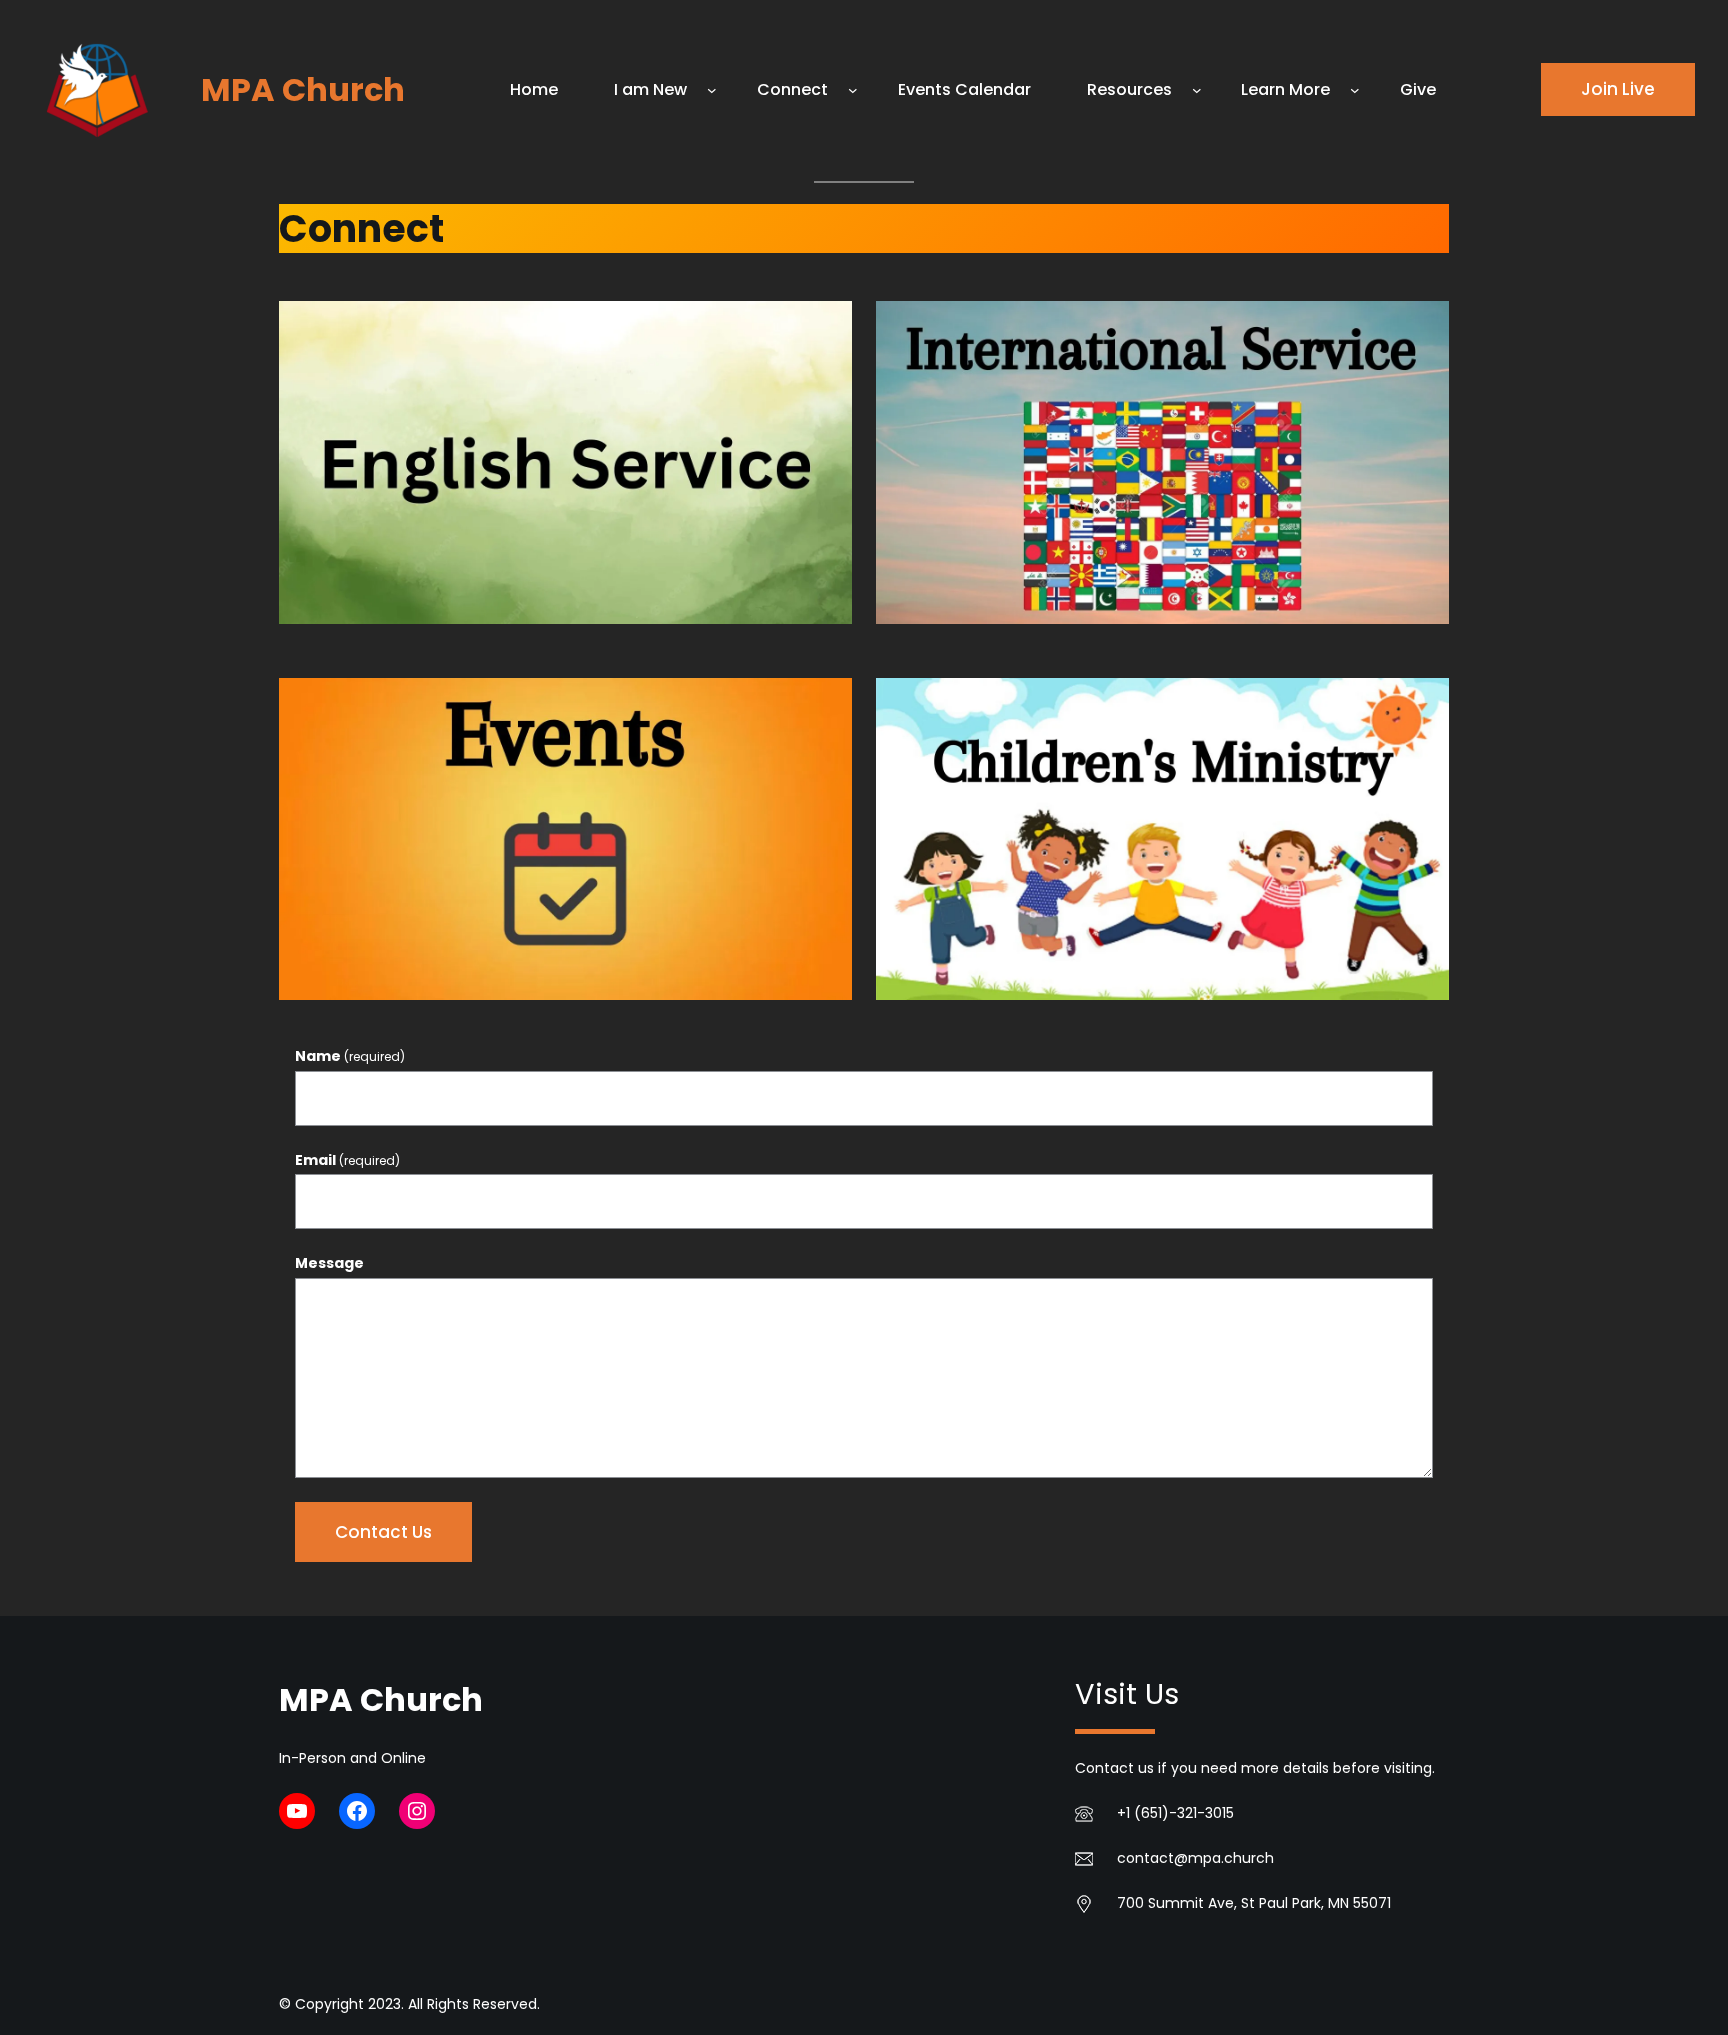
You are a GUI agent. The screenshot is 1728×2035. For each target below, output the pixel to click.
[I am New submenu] (712, 90)
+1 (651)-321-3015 (1175, 1813)
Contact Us (383, 1532)
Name (350, 1056)
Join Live (1618, 89)
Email (347, 1160)
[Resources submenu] (1197, 90)
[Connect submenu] (853, 90)
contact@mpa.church (1195, 1858)
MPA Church (303, 89)
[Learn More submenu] (1355, 90)
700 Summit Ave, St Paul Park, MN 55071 (1254, 1903)
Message (329, 1263)
